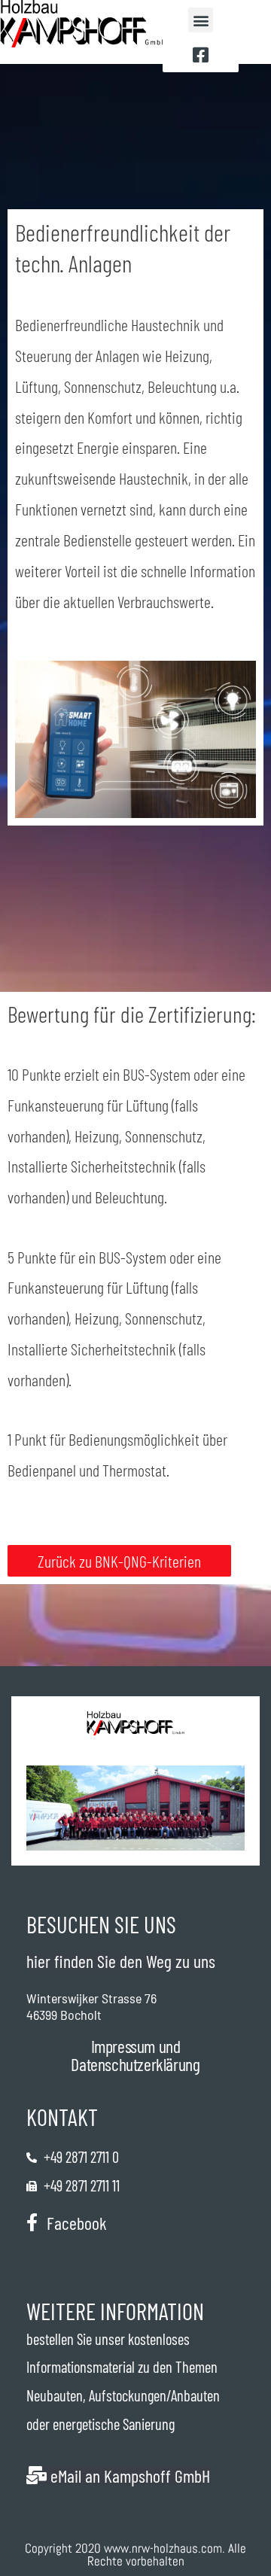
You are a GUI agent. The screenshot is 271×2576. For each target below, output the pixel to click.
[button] (201, 20)
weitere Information (115, 2311)
